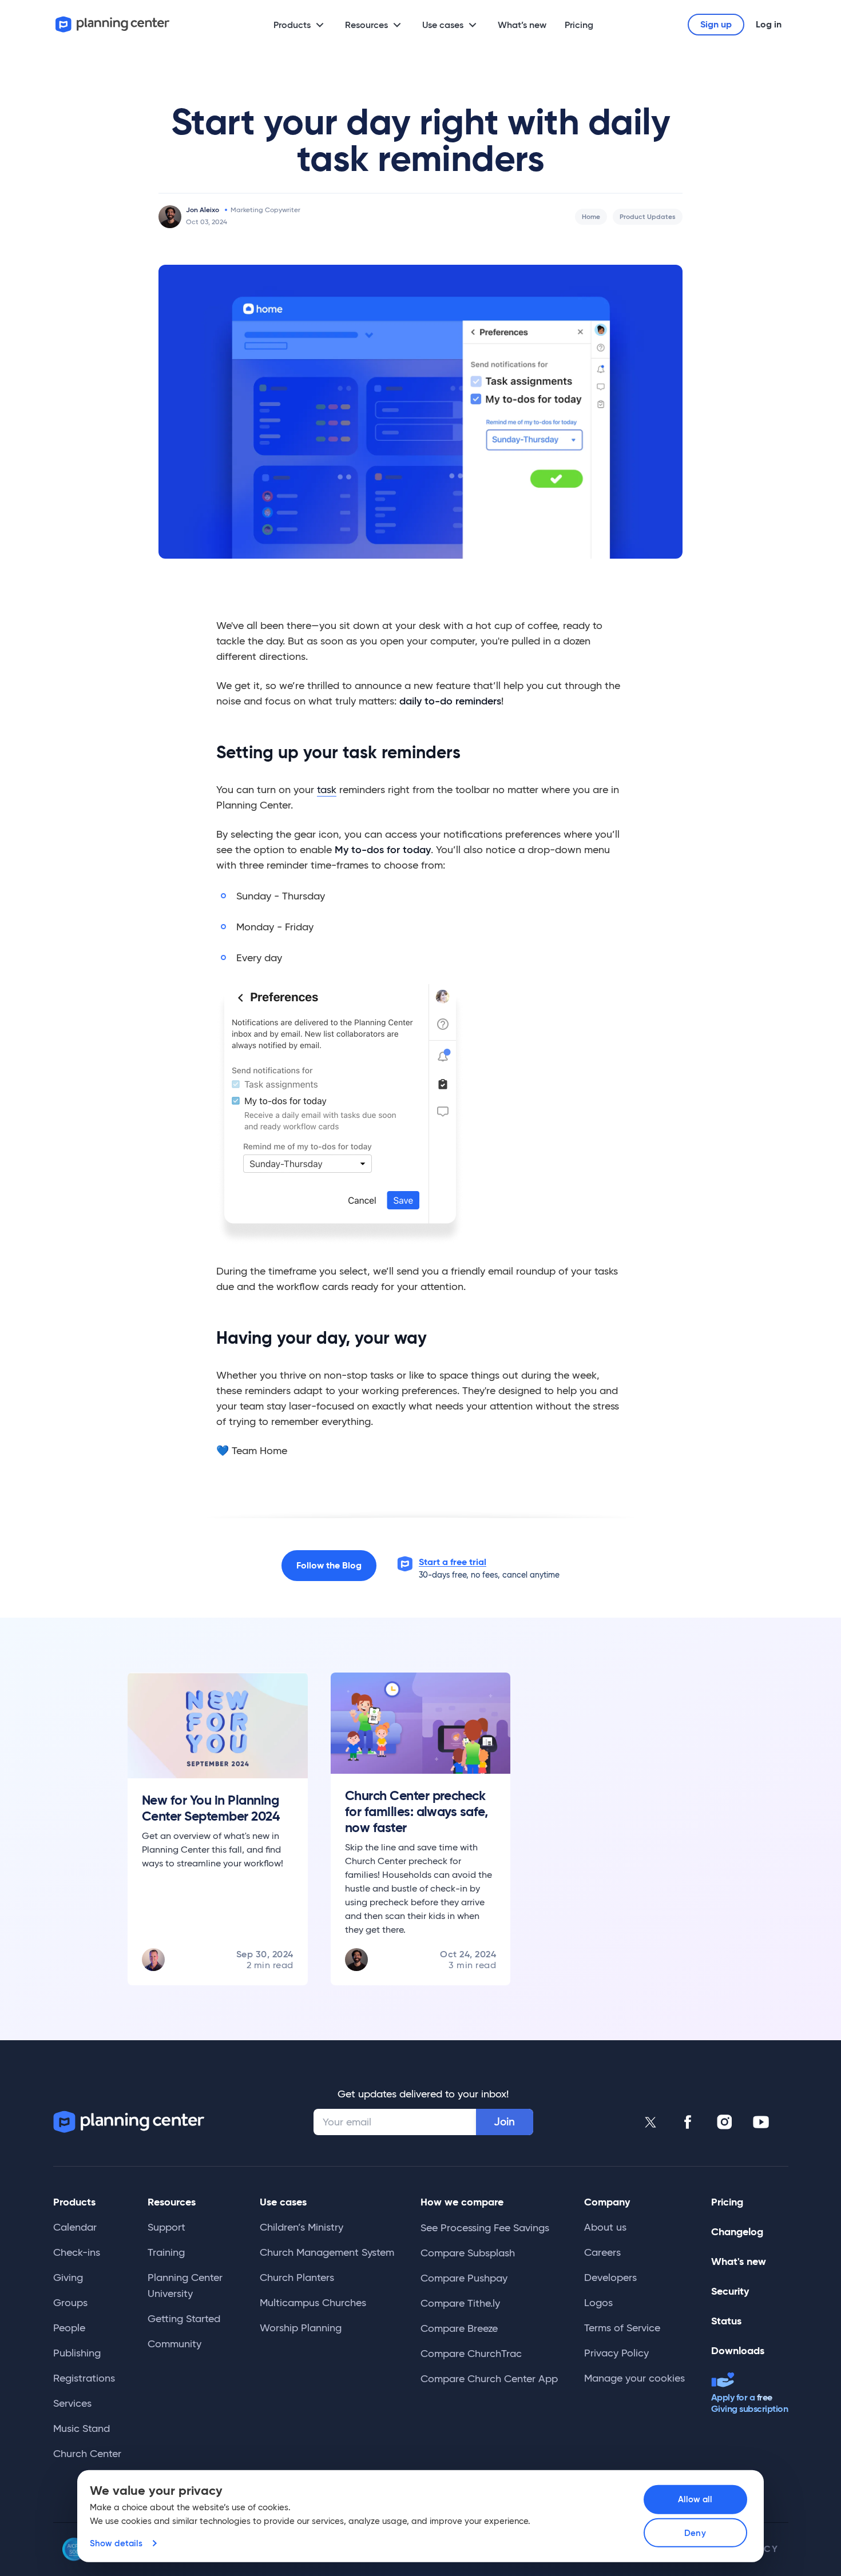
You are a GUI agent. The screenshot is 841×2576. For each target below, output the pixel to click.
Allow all (695, 2499)
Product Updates (648, 216)
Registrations (84, 2378)
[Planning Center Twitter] (651, 2122)
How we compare (462, 2202)
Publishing (77, 2353)
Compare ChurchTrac (471, 2354)
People (69, 2328)
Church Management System (327, 2252)
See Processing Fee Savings (485, 2228)
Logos (598, 2303)
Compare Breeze (459, 2328)
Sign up (716, 24)
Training (166, 2252)
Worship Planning (301, 2328)
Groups (70, 2303)
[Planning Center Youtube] (761, 2122)
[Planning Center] (113, 24)
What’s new (522, 25)
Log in (769, 24)
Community (174, 2344)
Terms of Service (622, 2328)
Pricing (579, 25)
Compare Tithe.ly (460, 2303)
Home (591, 216)
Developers (610, 2278)
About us (605, 2227)
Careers (602, 2252)
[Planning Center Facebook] (688, 2122)
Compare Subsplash (468, 2253)
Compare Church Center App (489, 2379)
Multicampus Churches (313, 2303)
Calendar (75, 2227)
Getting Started (184, 2319)
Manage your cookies (634, 2378)
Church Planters (297, 2278)
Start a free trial (453, 1562)
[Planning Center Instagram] (724, 2122)
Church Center (87, 2454)
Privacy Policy (616, 2353)
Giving (68, 2278)
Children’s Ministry (302, 2227)
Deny (695, 2533)
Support (166, 2227)
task (327, 790)
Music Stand (82, 2428)
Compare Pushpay (464, 2278)
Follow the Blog (329, 1565)
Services (72, 2403)
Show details (116, 2543)
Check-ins (77, 2252)
